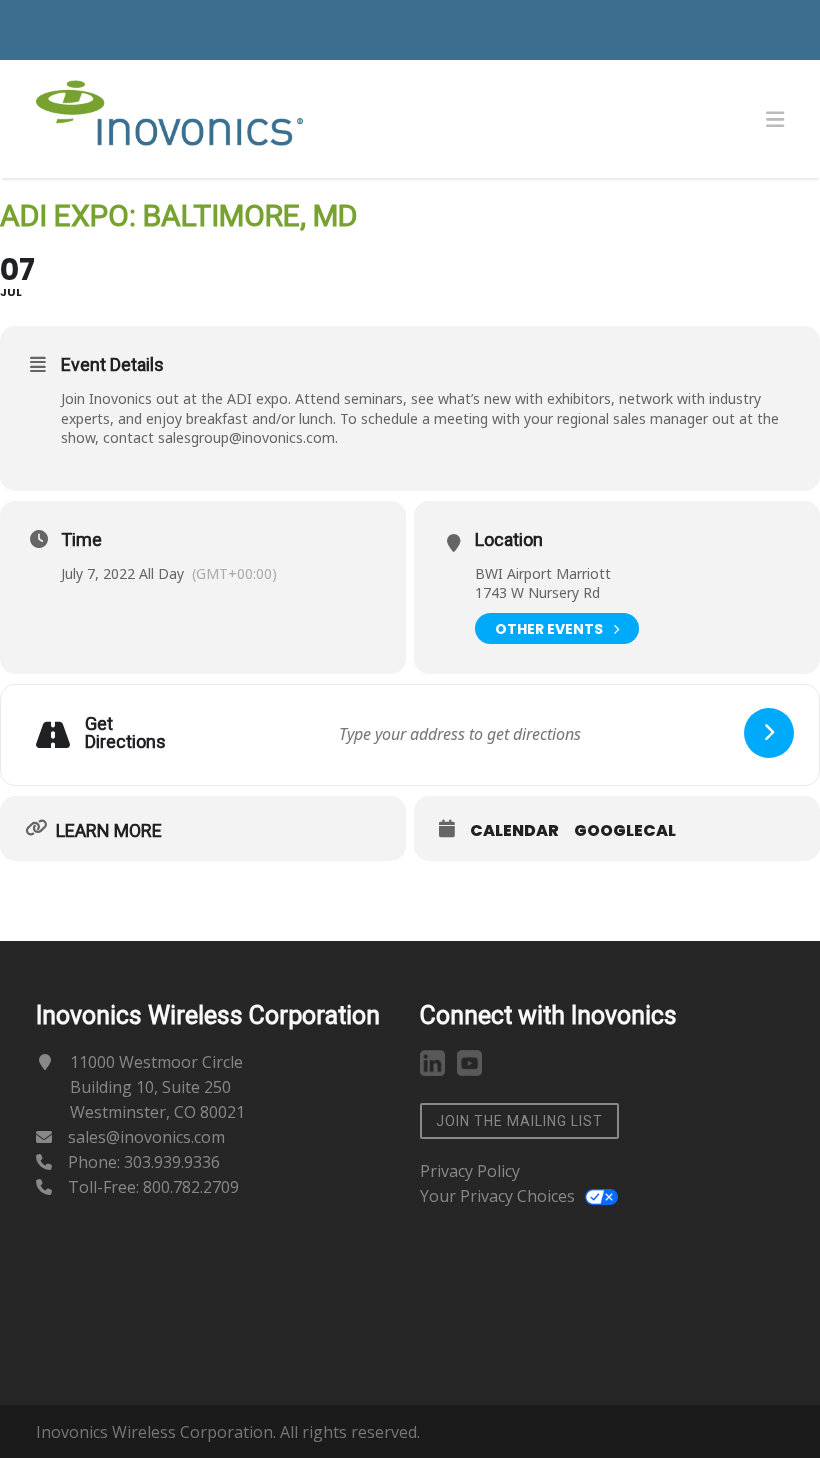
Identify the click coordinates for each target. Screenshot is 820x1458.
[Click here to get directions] (769, 733)
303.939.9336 (172, 1162)
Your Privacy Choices (497, 1196)
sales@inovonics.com (146, 1137)
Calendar (514, 831)
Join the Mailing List (519, 1121)
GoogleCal (625, 831)
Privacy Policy (470, 1171)
